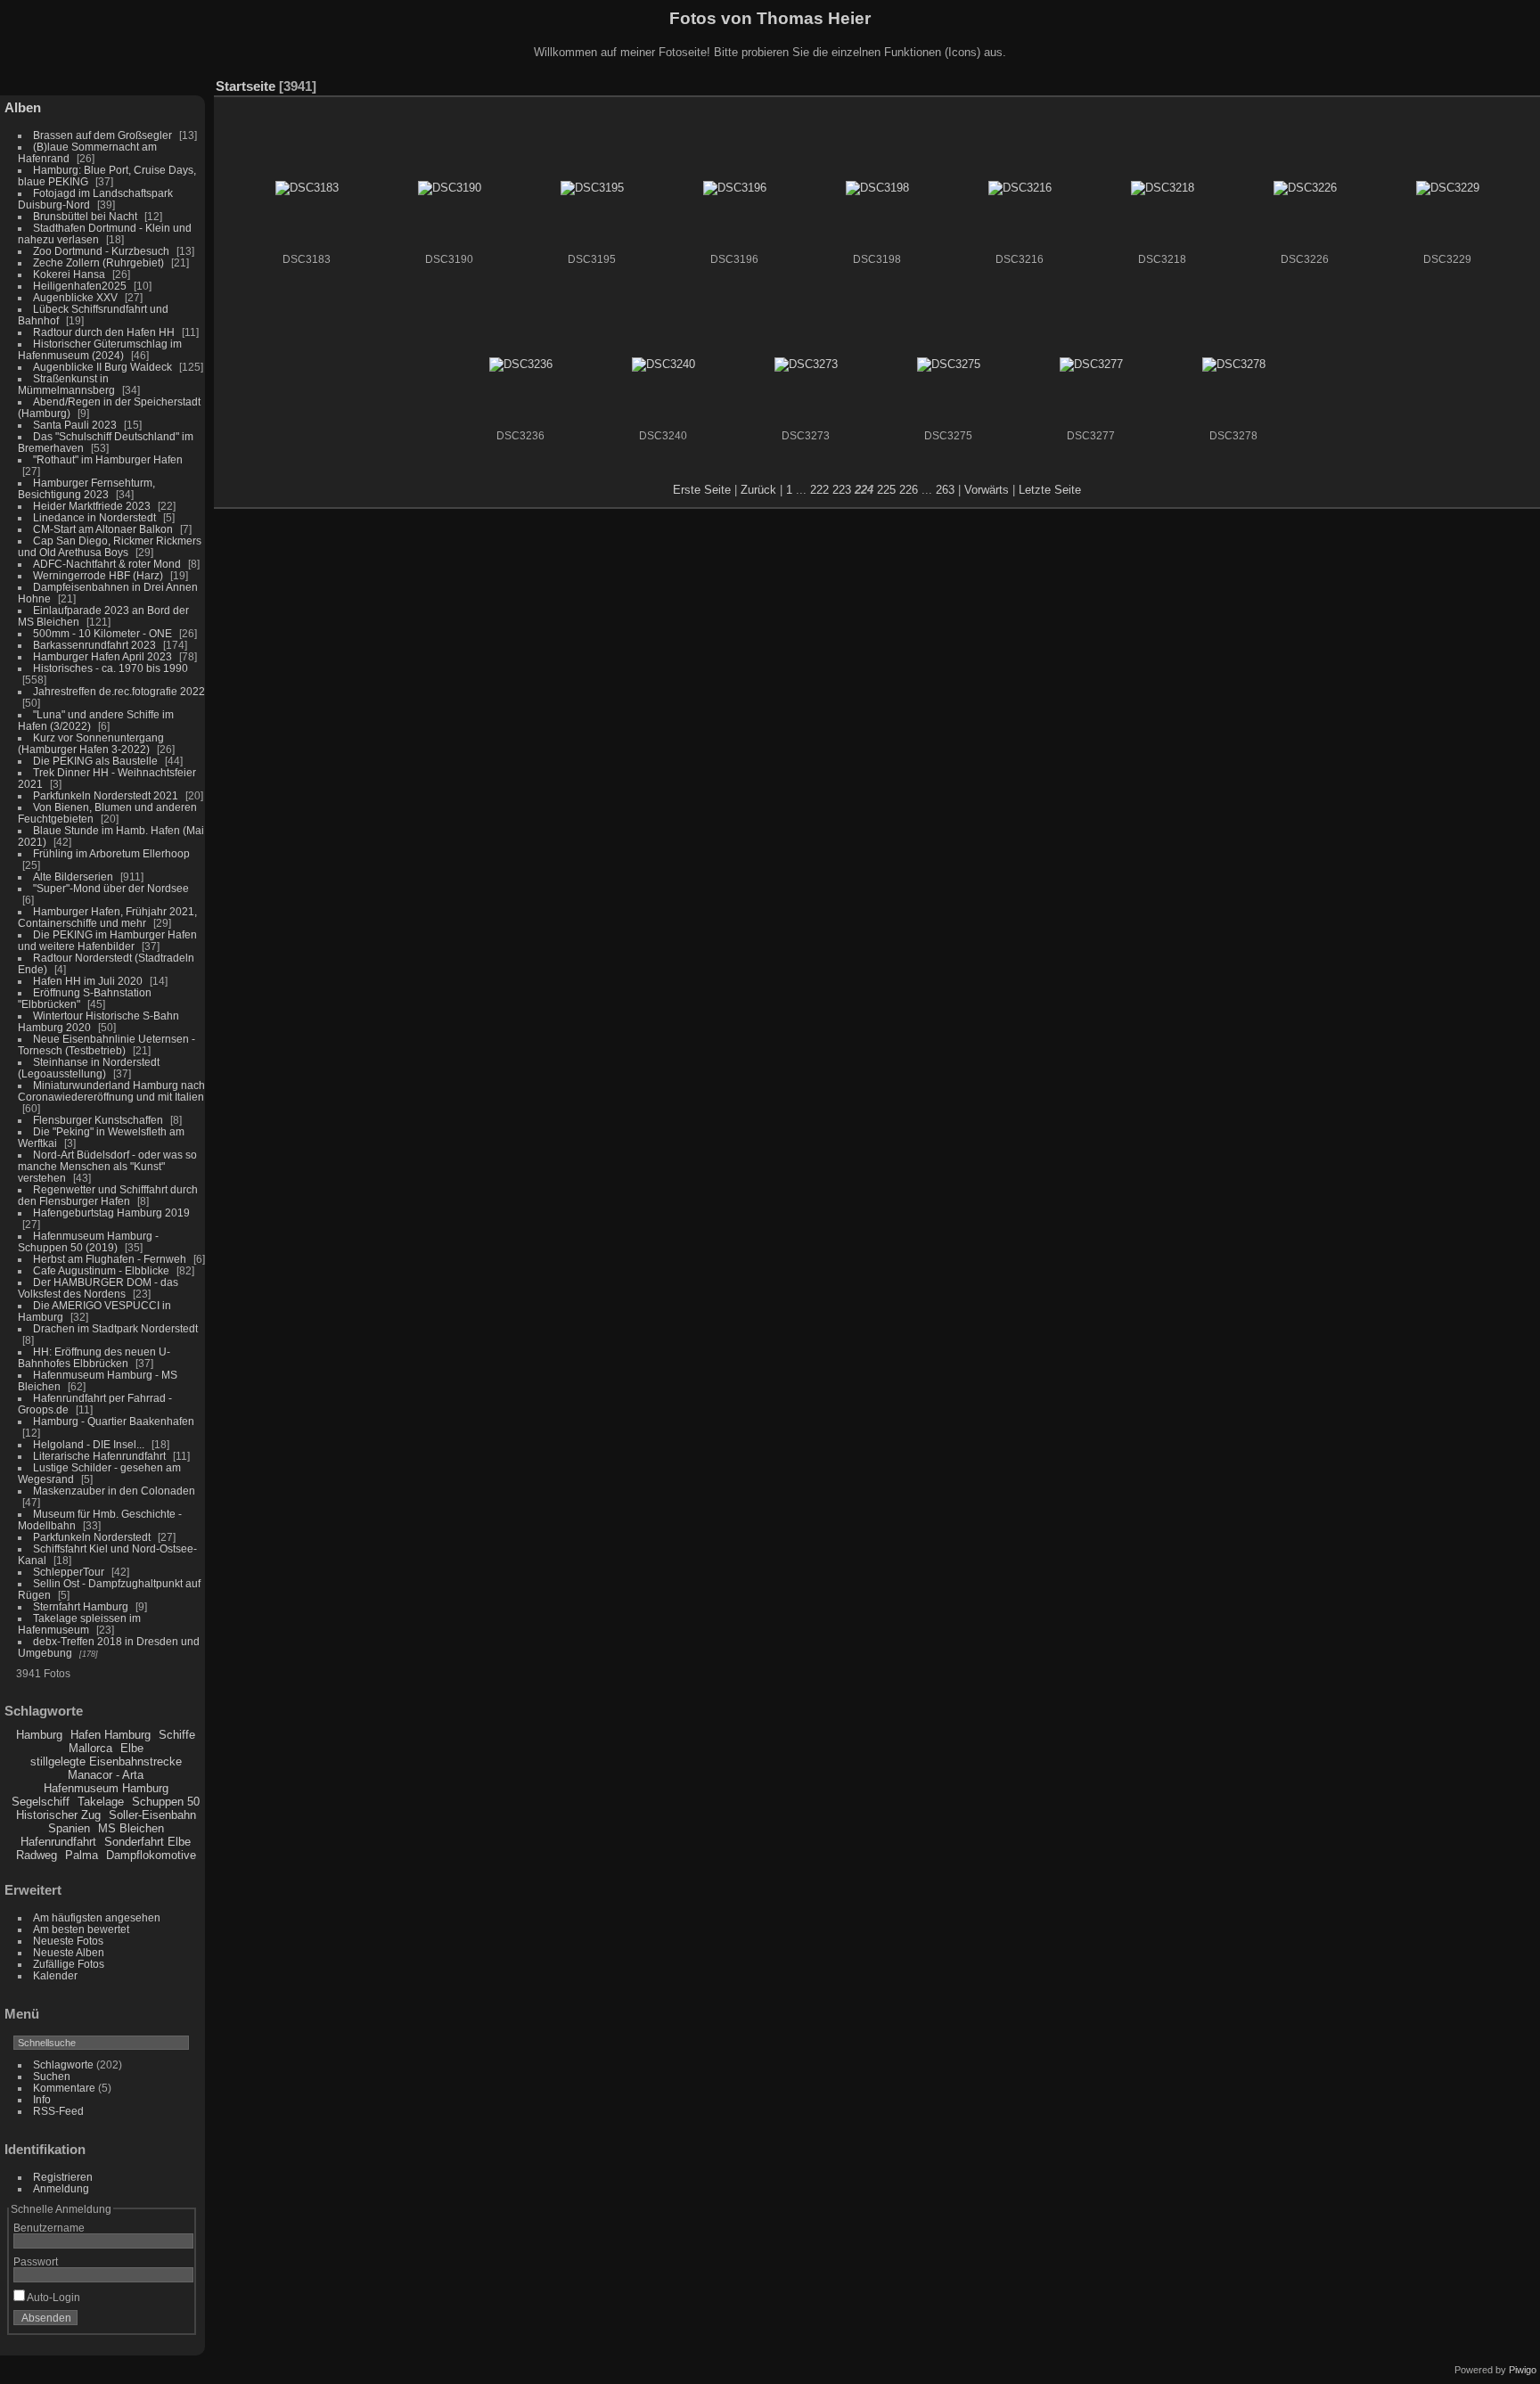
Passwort (36, 2261)
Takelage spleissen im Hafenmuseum (79, 1624)
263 (945, 490)
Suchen (52, 2076)
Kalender (55, 1975)
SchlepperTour (69, 1572)
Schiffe (177, 1735)
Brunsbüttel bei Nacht (85, 216)
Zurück (758, 490)
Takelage (101, 1802)
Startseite (246, 86)
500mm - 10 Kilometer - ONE (102, 633)
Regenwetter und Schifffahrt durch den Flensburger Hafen (108, 1195)
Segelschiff (41, 1802)
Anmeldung (61, 2188)
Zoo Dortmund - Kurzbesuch (101, 251)
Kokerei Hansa (69, 274)
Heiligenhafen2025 (80, 286)
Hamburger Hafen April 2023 (102, 656)
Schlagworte (63, 2064)
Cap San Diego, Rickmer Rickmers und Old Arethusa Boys (110, 546)
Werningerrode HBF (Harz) (98, 575)
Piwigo (1523, 2370)
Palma (82, 1855)
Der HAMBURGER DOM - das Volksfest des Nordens (98, 1288)
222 (819, 490)
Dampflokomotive (151, 1855)
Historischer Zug (58, 1815)
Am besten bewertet (81, 1929)
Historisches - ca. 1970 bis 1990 (111, 668)
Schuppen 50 (166, 1802)
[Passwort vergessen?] (176, 2322)
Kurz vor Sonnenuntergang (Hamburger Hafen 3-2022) (91, 743)
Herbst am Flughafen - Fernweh (111, 1259)
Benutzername (49, 2228)
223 (842, 490)
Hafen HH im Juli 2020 (88, 981)
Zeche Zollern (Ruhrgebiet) (98, 262)
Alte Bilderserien (73, 877)
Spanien (69, 1828)
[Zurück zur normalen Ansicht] (1446, 82)
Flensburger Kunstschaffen (98, 1120)
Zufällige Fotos (69, 1964)
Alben (23, 107)
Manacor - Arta (106, 1775)
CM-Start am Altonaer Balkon (103, 529)
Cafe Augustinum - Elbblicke (101, 1270)
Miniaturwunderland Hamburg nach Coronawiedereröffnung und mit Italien (111, 1091)
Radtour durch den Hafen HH (104, 332)
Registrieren (63, 2177)
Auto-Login (53, 2297)
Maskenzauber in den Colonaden (114, 1491)
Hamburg (39, 1735)
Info (42, 2099)
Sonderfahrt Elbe (147, 1842)
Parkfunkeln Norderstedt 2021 (106, 795)
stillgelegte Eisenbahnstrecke (106, 1761)
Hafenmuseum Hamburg (106, 1788)
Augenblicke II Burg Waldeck (102, 367)
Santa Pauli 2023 (75, 425)
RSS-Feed (58, 2111)
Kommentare (64, 2088)
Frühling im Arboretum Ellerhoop (111, 853)
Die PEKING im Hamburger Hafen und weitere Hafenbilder (107, 940)
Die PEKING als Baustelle (95, 761)
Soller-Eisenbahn (152, 1815)
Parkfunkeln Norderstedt (92, 1537)
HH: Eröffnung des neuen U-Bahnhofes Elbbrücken (94, 1357)
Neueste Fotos (68, 1941)
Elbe (132, 1748)
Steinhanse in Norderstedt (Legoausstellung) (89, 1068)
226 (909, 490)
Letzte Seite (1050, 490)
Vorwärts (987, 490)
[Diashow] (1419, 82)
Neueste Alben (69, 1952)
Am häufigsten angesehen (97, 1917)
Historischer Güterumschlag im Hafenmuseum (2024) (100, 349)
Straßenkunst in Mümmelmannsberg (66, 384)
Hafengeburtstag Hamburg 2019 (111, 1212)
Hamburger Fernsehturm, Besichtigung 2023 (86, 488)
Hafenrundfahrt (58, 1842)
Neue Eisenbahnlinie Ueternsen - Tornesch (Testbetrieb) (106, 1045)
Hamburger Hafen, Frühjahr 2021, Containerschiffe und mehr (107, 917)
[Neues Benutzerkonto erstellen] (153, 2322)
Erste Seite (702, 490)
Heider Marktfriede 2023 (92, 506)
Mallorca (90, 1748)
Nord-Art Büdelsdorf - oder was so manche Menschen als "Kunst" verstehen (107, 1166)
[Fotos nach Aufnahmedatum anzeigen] (1499, 82)
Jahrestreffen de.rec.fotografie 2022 (119, 691)
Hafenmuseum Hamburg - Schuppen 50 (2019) (88, 1241)
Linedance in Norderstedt (94, 517)
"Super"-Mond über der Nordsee (111, 888)
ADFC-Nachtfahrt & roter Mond (107, 564)
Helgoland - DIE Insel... (89, 1444)
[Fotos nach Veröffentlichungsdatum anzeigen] (1472, 82)
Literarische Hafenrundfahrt (99, 1456)
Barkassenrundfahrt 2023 (94, 645)
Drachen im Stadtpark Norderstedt (115, 1328)
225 (886, 490)
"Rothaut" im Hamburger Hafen (108, 459)
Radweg (37, 1855)
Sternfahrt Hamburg (81, 1606)
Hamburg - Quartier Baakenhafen (114, 1421)
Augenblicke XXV (75, 297)
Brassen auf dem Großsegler (102, 135)
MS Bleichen (131, 1828)
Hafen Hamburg (111, 1735)
